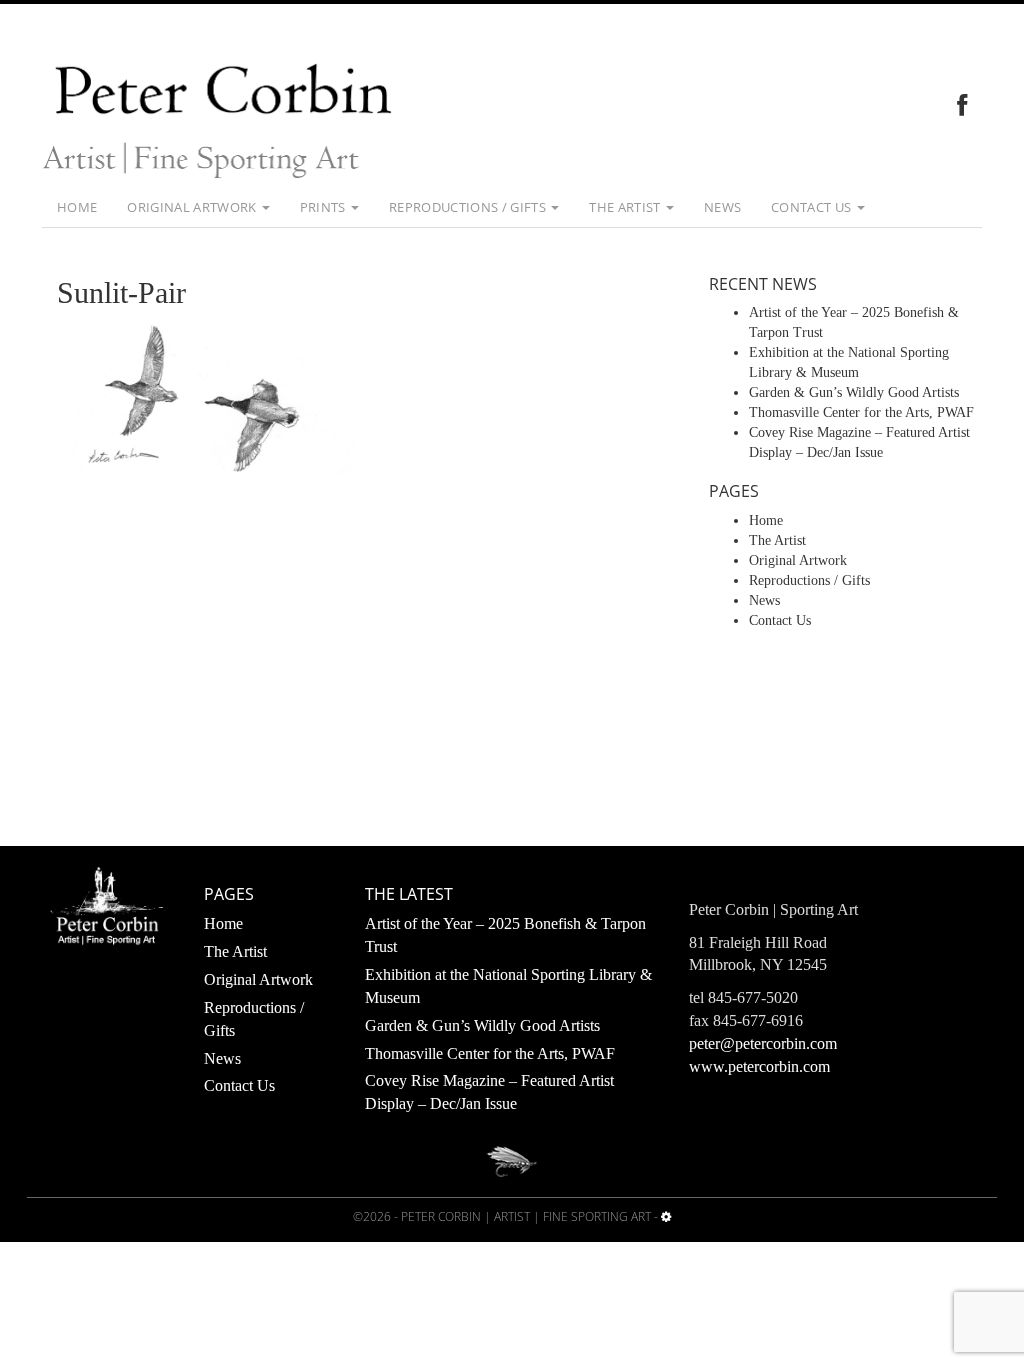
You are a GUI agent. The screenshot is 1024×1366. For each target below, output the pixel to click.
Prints (324, 207)
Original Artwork (193, 207)
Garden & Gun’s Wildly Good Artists (854, 392)
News (722, 207)
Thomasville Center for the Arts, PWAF (861, 412)
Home (77, 207)
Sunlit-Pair (121, 292)
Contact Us (813, 207)
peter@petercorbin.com (763, 1043)
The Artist (626, 207)
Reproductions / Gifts (469, 207)
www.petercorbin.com (759, 1066)
